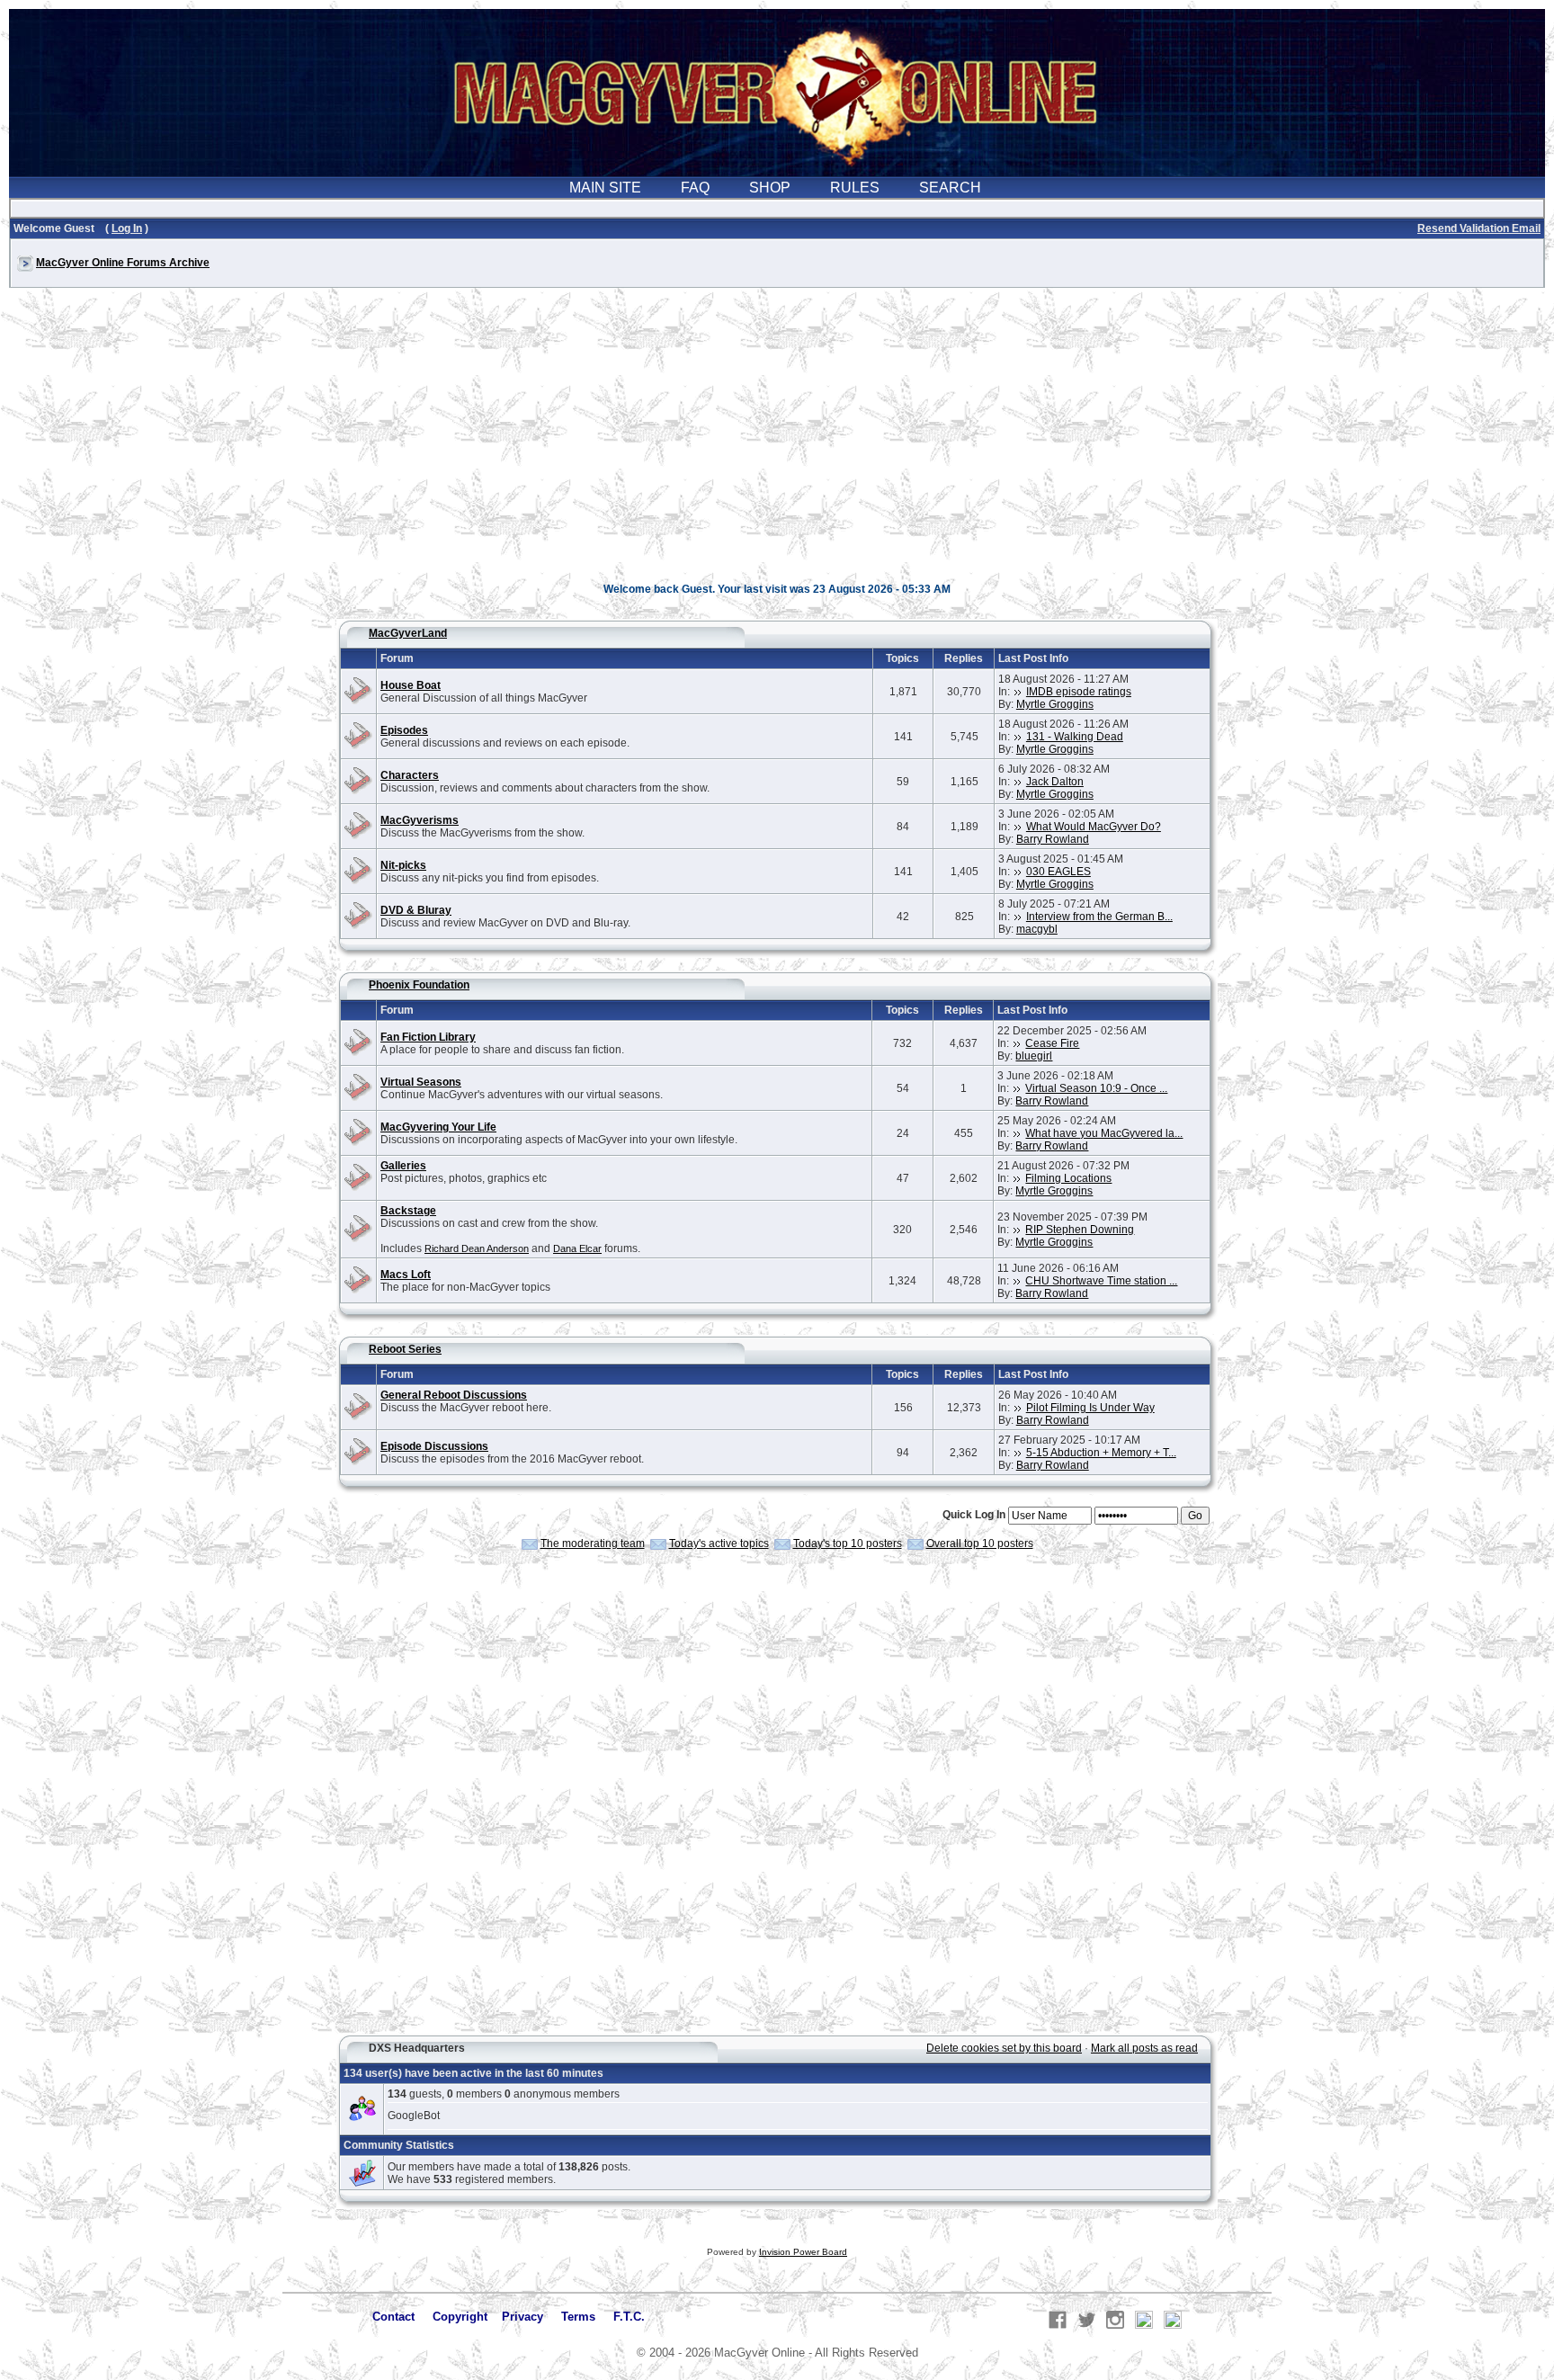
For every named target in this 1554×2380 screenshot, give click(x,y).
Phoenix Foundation (419, 985)
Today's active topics (719, 1543)
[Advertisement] (777, 444)
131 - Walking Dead (1075, 737)
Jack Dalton (1055, 782)
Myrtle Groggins (1055, 704)
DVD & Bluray (416, 910)
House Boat (411, 685)
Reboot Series (405, 1349)
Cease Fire (1052, 1043)
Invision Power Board (803, 2252)
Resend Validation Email (1479, 228)
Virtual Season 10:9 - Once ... (1096, 1088)
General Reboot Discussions (454, 1395)
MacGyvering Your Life (438, 1127)
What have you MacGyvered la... (1104, 1133)
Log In (127, 228)
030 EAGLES (1058, 872)
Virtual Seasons (421, 1082)
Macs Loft (406, 1275)
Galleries (403, 1166)
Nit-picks (403, 865)
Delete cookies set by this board (1004, 2048)
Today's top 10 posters (848, 1543)
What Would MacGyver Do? (1094, 827)
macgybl (1037, 929)
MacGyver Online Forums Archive (123, 263)
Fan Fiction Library (428, 1037)
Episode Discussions (434, 1446)
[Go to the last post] (1018, 692)
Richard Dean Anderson (477, 1248)
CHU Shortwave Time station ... (1101, 1281)
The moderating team (593, 1543)
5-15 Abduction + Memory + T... (1101, 1453)
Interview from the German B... (1099, 917)
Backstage (408, 1211)
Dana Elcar (577, 1248)
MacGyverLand (408, 633)
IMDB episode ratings (1079, 692)
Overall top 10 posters (980, 1543)
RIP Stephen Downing (1080, 1230)
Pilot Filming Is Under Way (1090, 1408)
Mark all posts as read (1144, 2048)
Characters (410, 775)
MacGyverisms (420, 820)
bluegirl (1034, 1056)
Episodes (404, 730)
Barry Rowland (1053, 839)
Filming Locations (1068, 1178)
